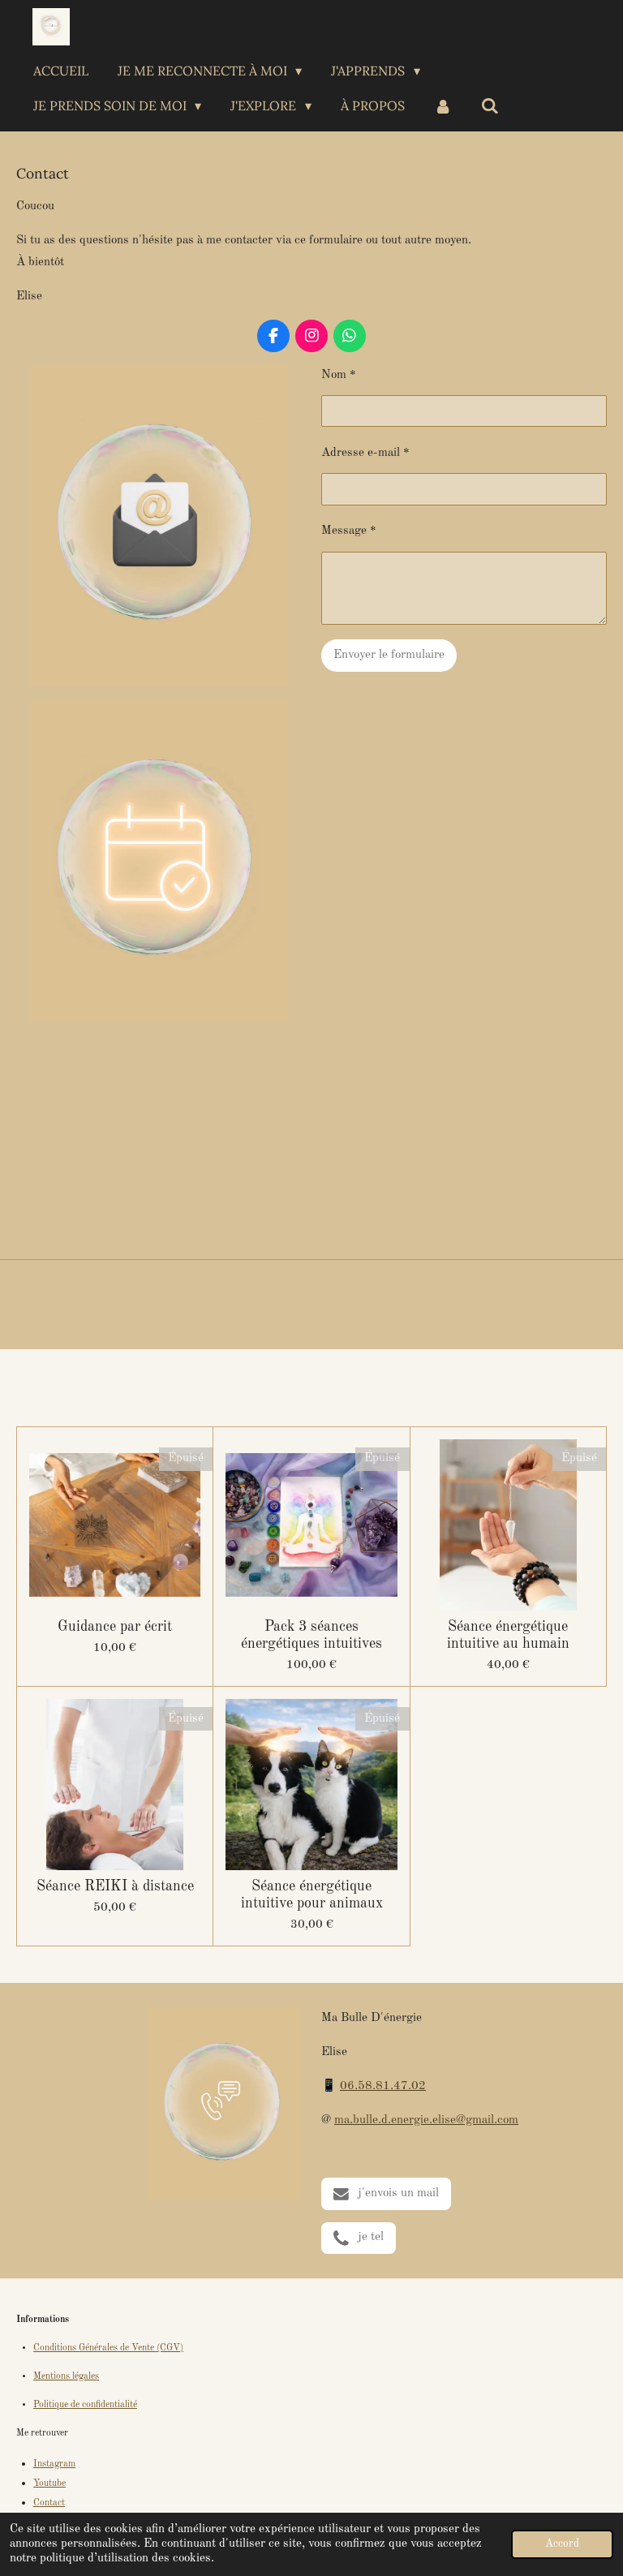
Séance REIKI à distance (115, 1886)
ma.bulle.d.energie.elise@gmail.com (426, 2120)
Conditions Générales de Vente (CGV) (108, 2348)
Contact (49, 2503)
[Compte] (443, 105)
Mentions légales (66, 2376)
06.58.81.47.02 (383, 2086)
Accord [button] (562, 2544)
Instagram (54, 2464)
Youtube (49, 2484)
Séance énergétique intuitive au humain (508, 1635)
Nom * (339, 375)
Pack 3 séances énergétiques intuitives (311, 1635)
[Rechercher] (490, 105)
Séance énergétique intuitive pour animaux (312, 1895)
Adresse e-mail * (365, 453)
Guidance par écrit (115, 1627)
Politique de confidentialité (85, 2405)
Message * (349, 531)
